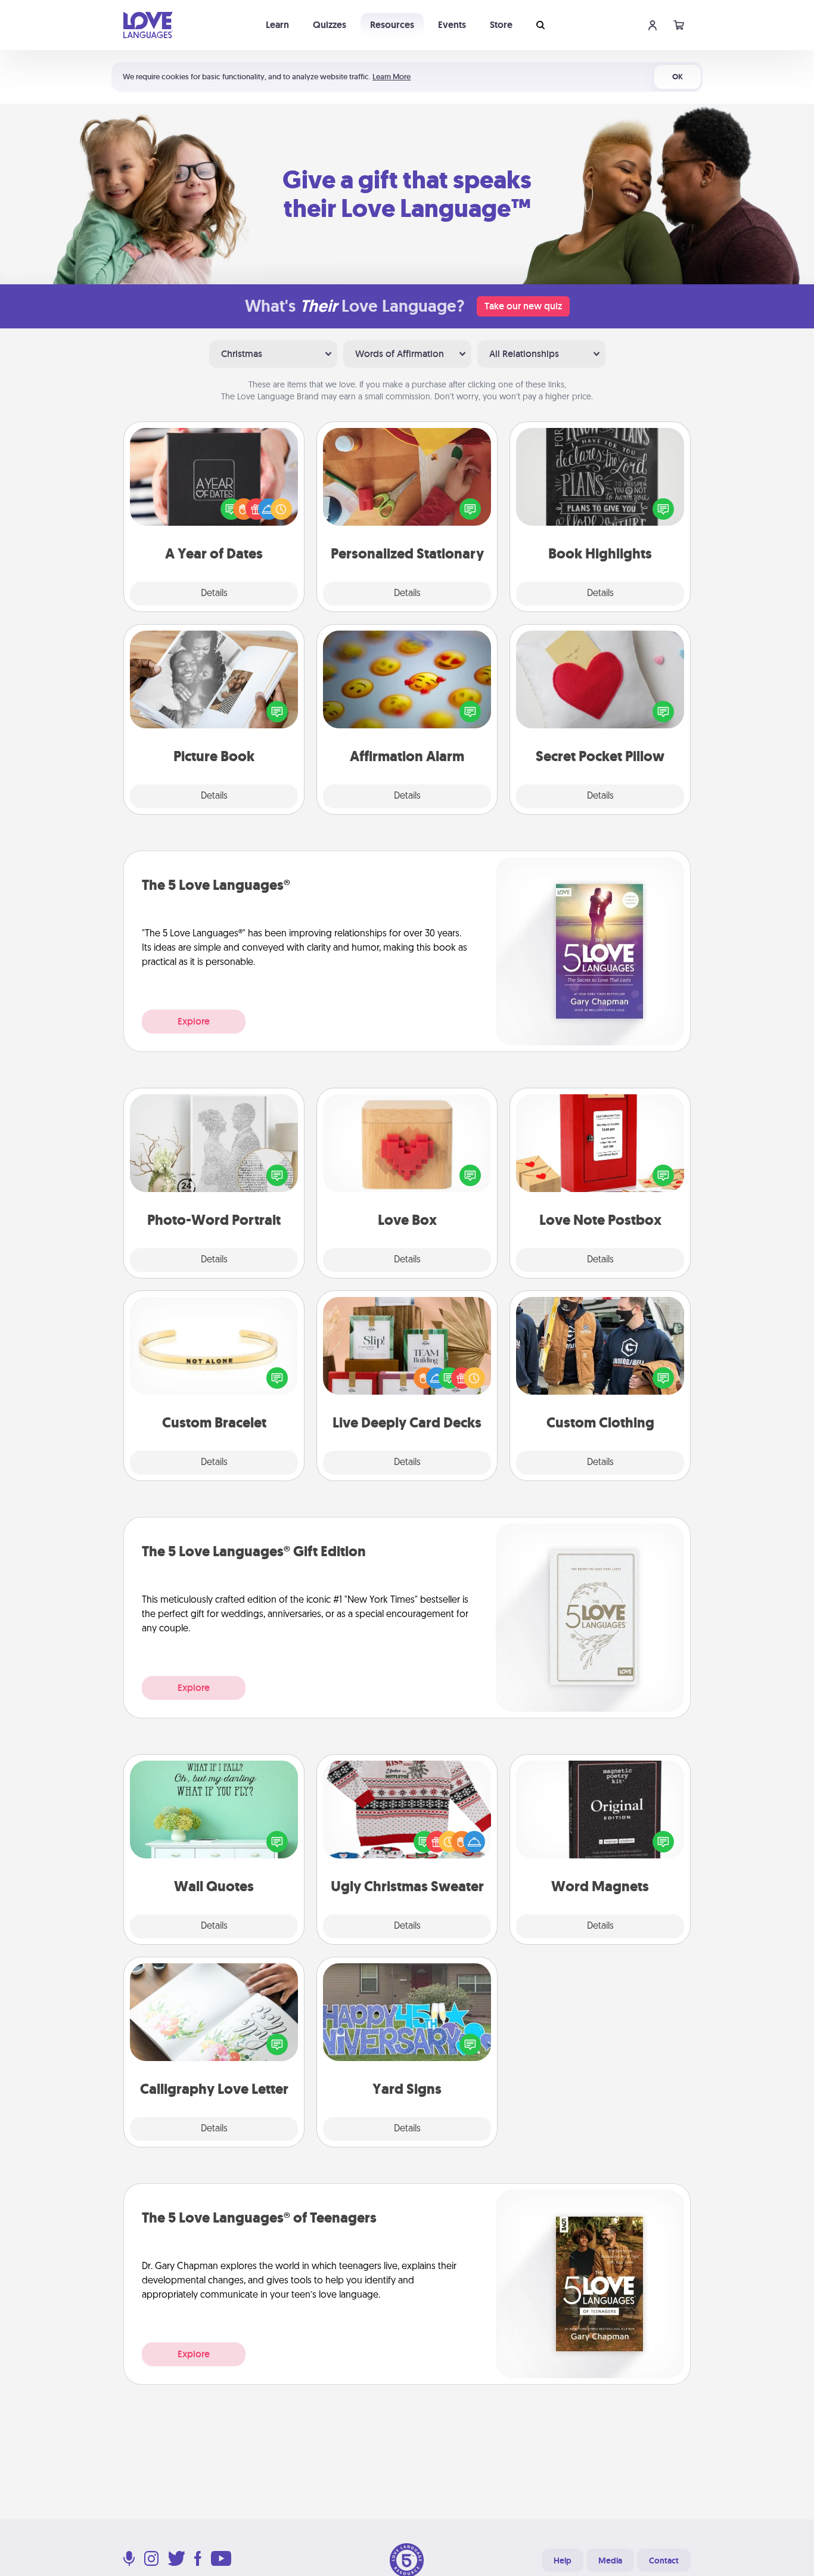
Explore (194, 1021)
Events (452, 25)
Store (501, 25)
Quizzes (330, 25)
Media (610, 2561)
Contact (664, 2561)
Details (214, 594)
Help (563, 2561)
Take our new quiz (523, 306)
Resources (392, 25)
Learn (277, 25)
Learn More (392, 77)
